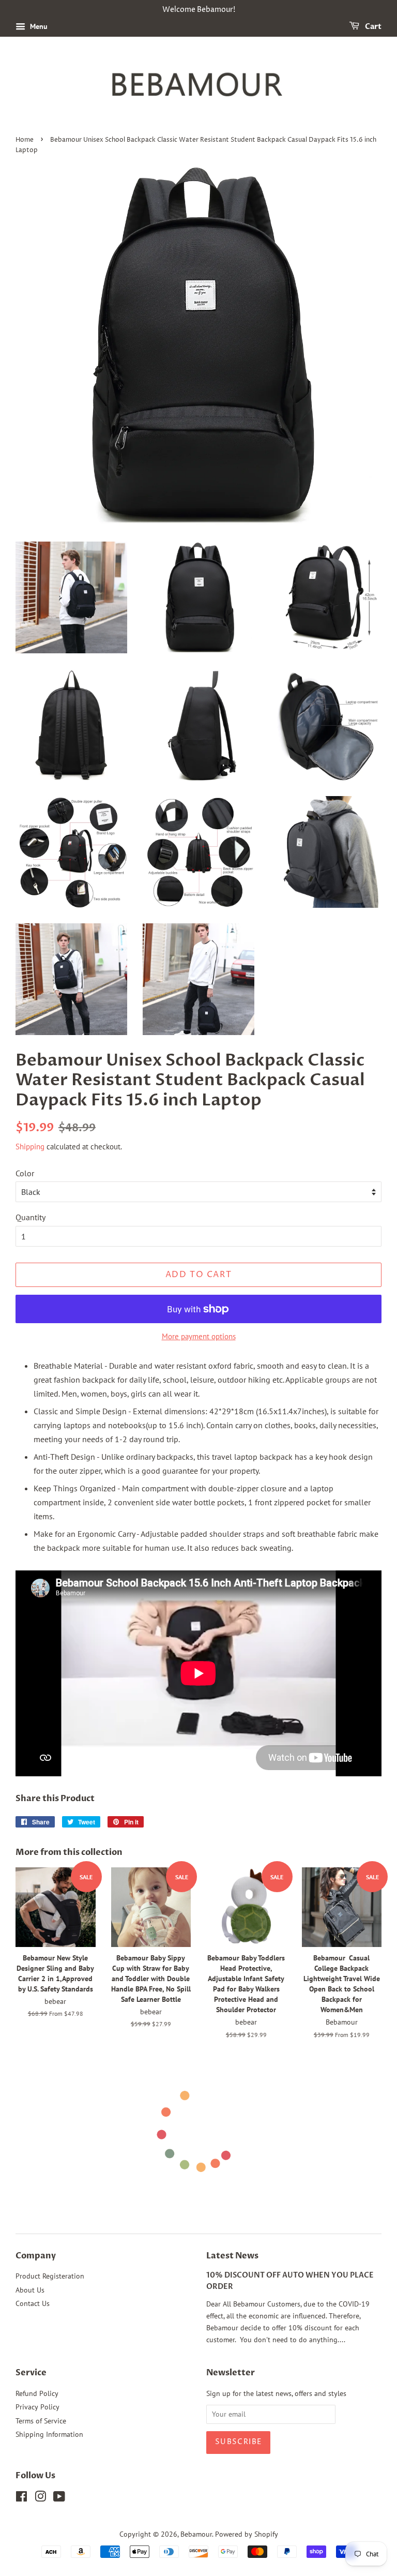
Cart (372, 27)
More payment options (199, 1336)
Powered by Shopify (247, 2534)
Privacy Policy (37, 2407)
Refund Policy (37, 2393)
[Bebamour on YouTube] (59, 2498)
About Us (30, 2290)
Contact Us (33, 2303)
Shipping (30, 1147)
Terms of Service (41, 2421)
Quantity (30, 1217)
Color (25, 1173)
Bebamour (196, 2534)
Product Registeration (50, 2276)
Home (25, 140)
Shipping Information (49, 2434)
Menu (38, 26)
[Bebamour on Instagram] (40, 2498)
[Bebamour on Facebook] (21, 2498)
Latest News (232, 2256)
